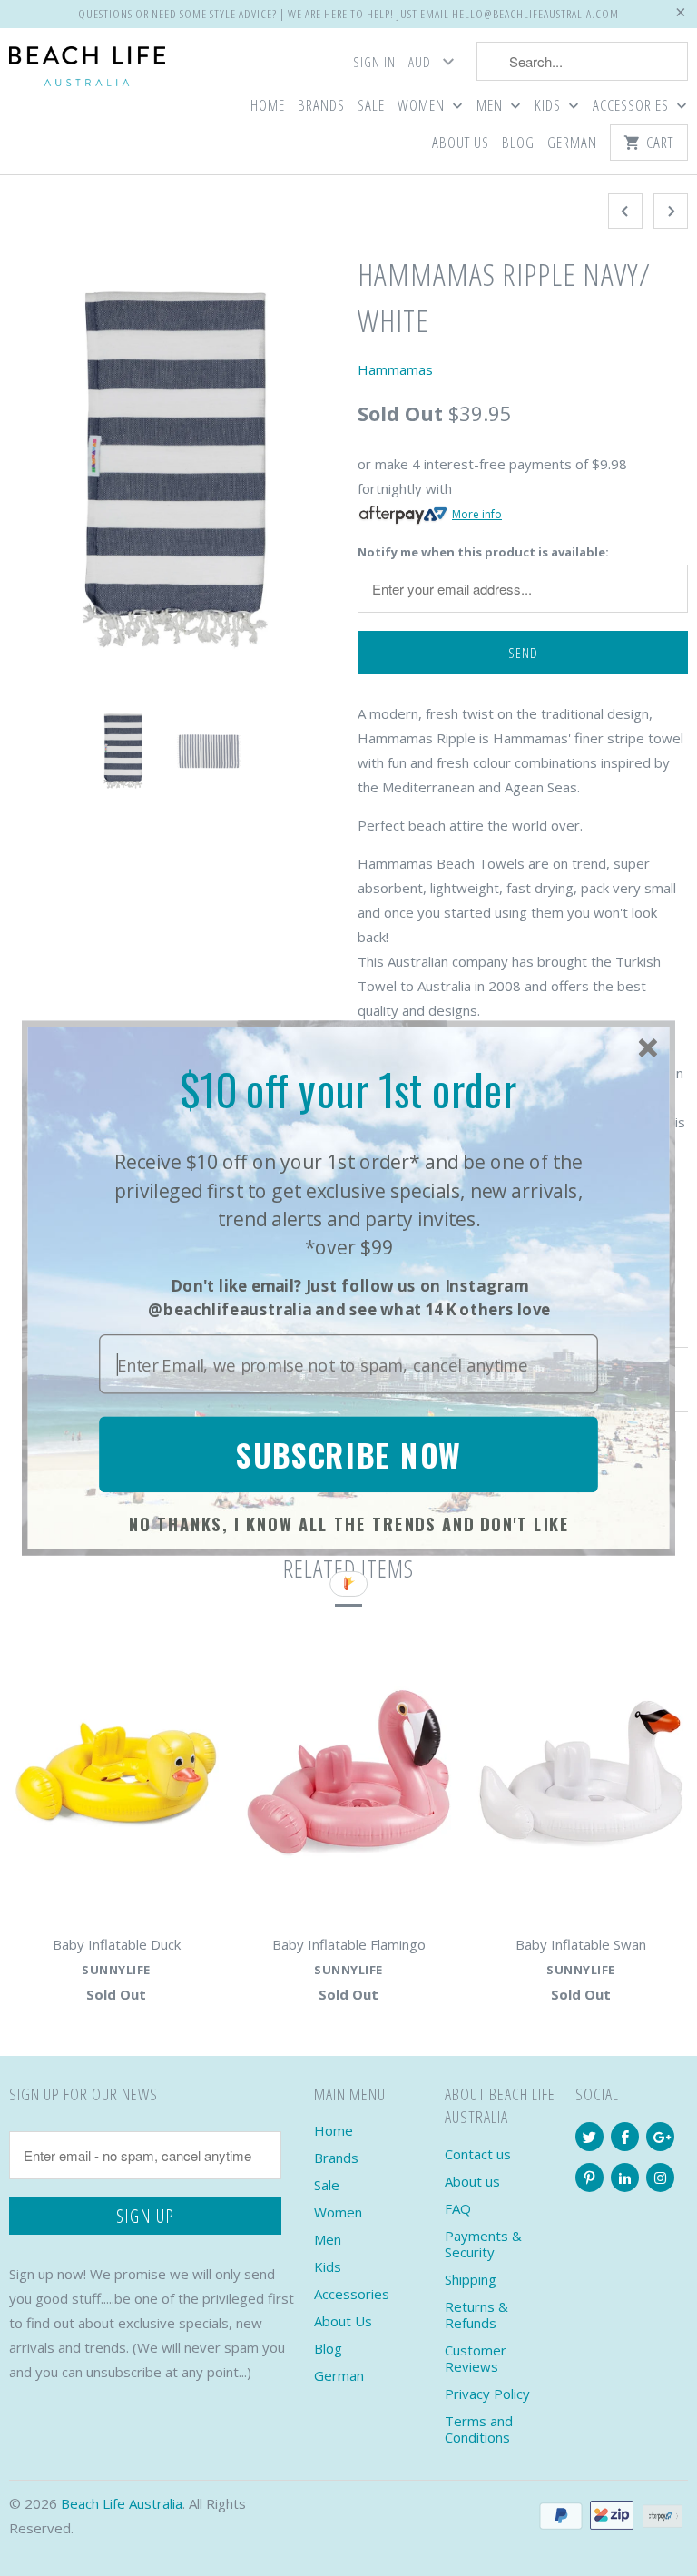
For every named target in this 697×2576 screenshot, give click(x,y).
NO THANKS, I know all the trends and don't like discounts (349, 1526)
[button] (348, 1090)
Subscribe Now (348, 1455)
